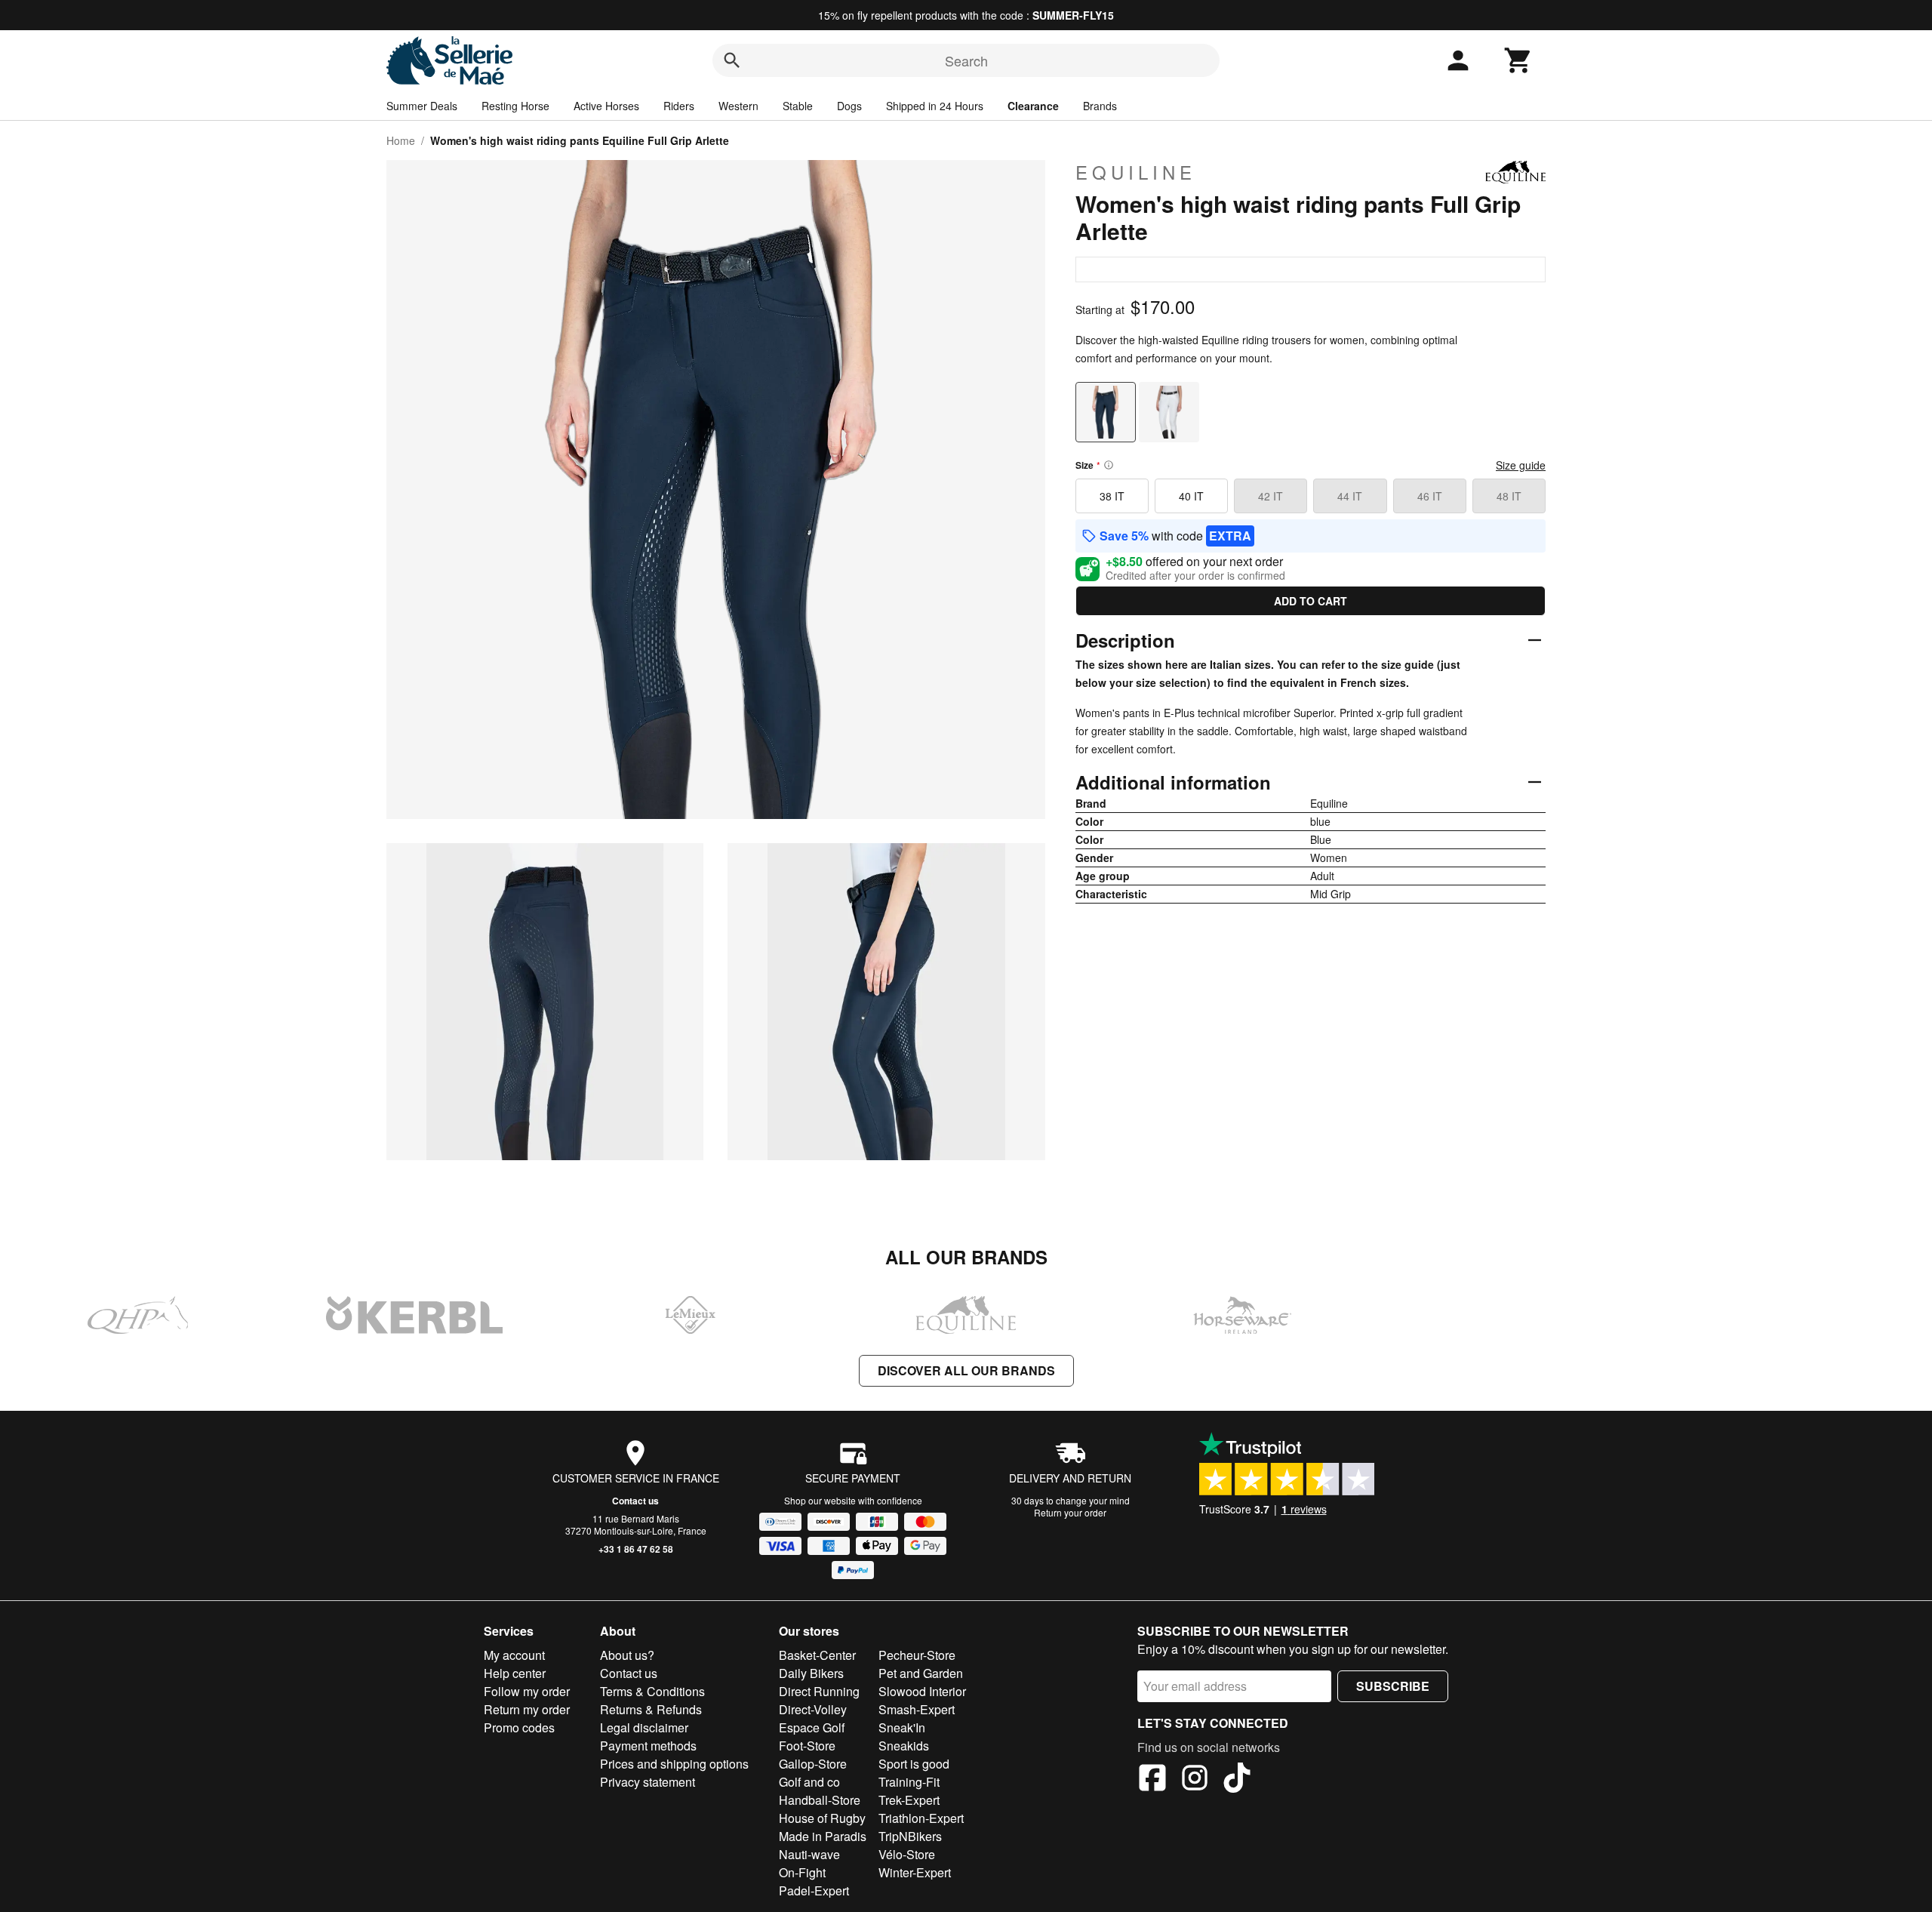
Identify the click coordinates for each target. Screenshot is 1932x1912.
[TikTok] (1237, 1780)
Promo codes (519, 1727)
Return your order (1070, 1512)
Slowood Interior (922, 1691)
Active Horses (606, 106)
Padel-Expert (814, 1890)
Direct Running (819, 1691)
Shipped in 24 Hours (935, 106)
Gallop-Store (813, 1764)
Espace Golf (812, 1727)
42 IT (1271, 496)
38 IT (1112, 496)
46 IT (1430, 496)
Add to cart (1311, 601)
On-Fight (802, 1872)
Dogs (849, 106)
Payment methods (648, 1746)
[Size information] (1109, 465)
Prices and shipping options (674, 1764)
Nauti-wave (809, 1854)
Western (738, 106)
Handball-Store (820, 1800)
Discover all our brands (966, 1370)
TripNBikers (910, 1836)
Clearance (1033, 106)
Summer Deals (422, 106)
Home (401, 140)
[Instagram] (1195, 1780)
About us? (627, 1655)
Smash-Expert (917, 1709)
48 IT (1509, 496)
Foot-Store (807, 1746)
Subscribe (1393, 1686)
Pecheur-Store (917, 1655)
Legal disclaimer (644, 1727)
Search (966, 60)
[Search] (732, 60)
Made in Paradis (823, 1836)
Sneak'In (902, 1727)
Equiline (1136, 172)
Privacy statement (648, 1782)
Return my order (527, 1709)
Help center (515, 1673)
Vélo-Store (907, 1854)
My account (514, 1655)
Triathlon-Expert (921, 1818)
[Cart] (1518, 60)
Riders (679, 106)
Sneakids (904, 1746)
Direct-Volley (813, 1709)
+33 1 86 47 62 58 (636, 1549)
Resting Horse (515, 106)
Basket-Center (817, 1655)
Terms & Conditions (652, 1691)
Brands (1100, 106)
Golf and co (809, 1782)
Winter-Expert (915, 1872)
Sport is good (914, 1764)
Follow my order (527, 1691)
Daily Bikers (811, 1673)
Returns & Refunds (651, 1709)
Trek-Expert (909, 1800)
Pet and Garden (921, 1673)
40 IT (1191, 496)
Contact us (635, 1501)
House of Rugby (822, 1818)
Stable (798, 106)
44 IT (1350, 496)
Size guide (1521, 465)
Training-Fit (909, 1782)
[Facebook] (1152, 1780)
